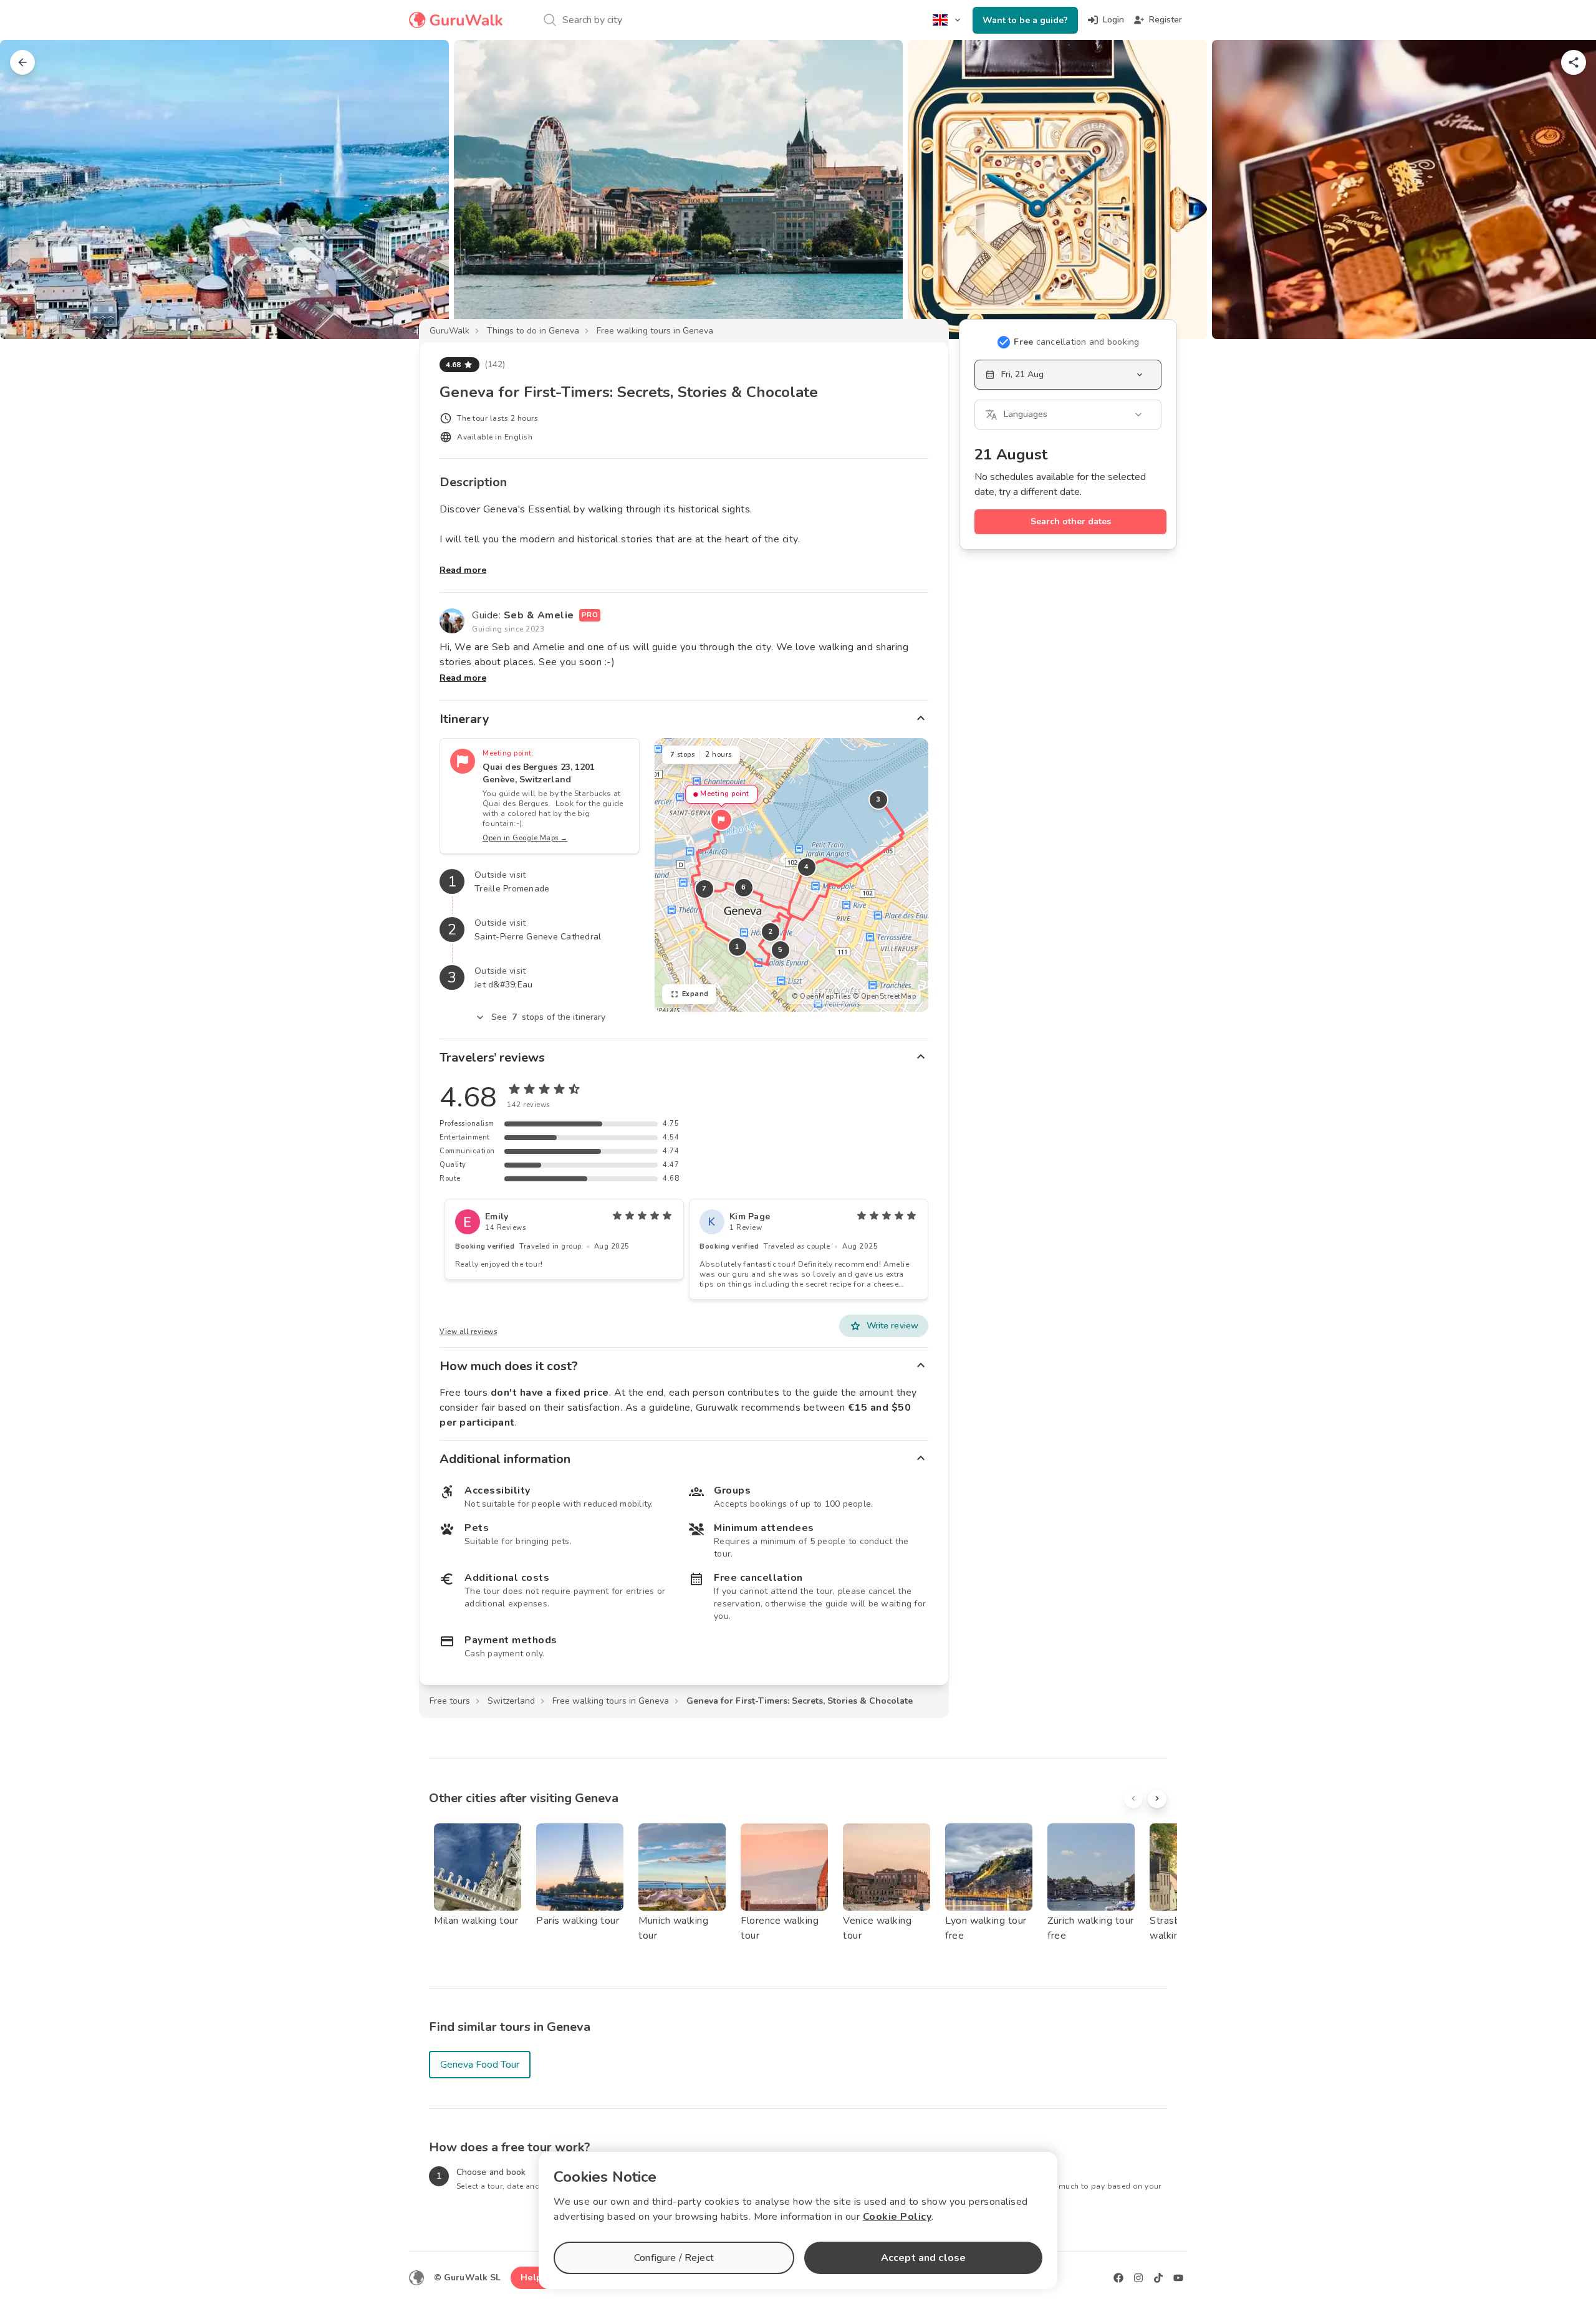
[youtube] (1178, 2278)
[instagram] (1138, 2278)
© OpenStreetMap (885, 996)
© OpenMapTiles (821, 996)
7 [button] (704, 889)
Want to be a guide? (1025, 20)
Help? (533, 2278)
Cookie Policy (897, 2217)
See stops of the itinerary (549, 1017)
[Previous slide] (30, 190)
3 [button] (878, 799)
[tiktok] (1158, 2278)
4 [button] (807, 867)
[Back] (22, 62)
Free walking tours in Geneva (655, 331)
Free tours (450, 1701)
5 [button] (781, 950)
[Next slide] (1566, 190)
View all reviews (468, 1332)
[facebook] (1118, 2278)
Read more (463, 570)
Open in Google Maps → (525, 838)
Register (1166, 20)
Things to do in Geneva (533, 331)
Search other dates (1071, 521)
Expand (695, 994)
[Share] (1574, 62)
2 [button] (771, 932)
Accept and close (923, 2258)
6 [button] (744, 887)
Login (1113, 20)
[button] (721, 820)
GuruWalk (449, 331)
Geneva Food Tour (480, 2065)
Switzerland (511, 1701)
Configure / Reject (674, 2258)
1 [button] (738, 947)
